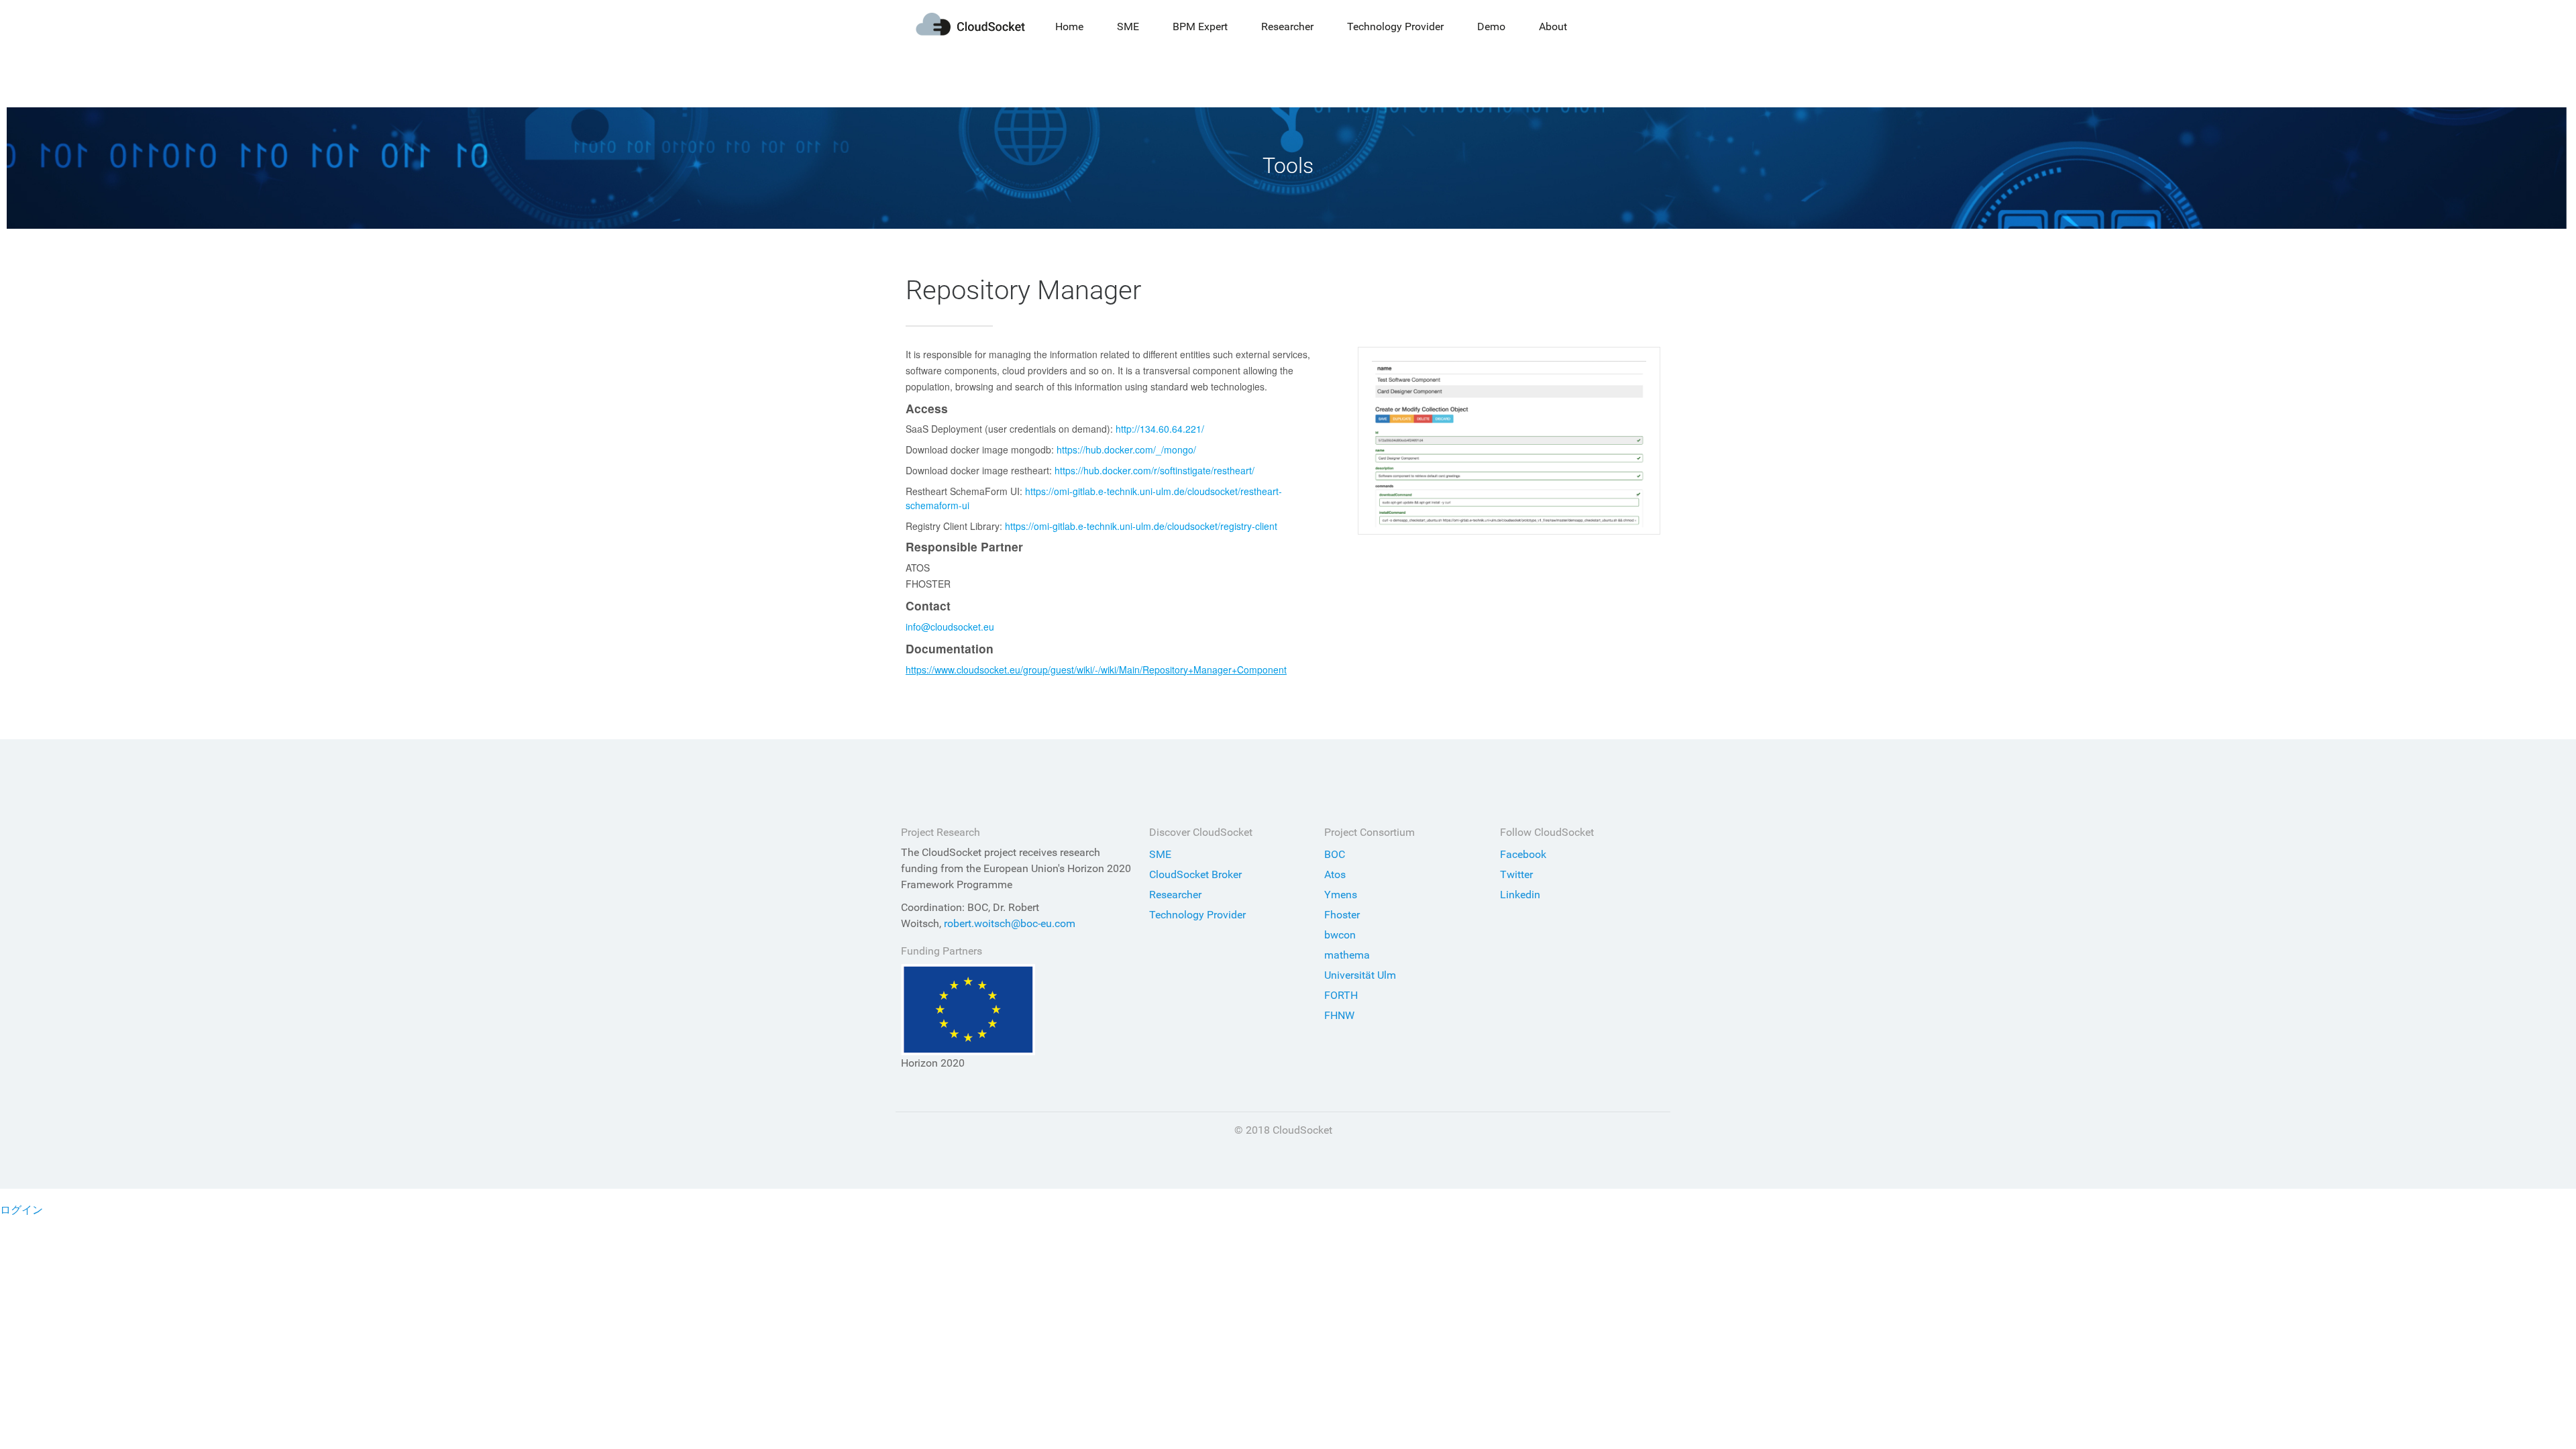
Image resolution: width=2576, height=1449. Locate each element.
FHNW (1339, 1015)
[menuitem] (1069, 27)
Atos (1335, 874)
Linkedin (1520, 895)
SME (1160, 854)
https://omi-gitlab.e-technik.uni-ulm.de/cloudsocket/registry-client (1141, 526)
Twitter (1516, 874)
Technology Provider (1197, 915)
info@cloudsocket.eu (950, 627)
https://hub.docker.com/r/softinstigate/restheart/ (1155, 470)
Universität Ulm (1360, 975)
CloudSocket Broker (1195, 874)
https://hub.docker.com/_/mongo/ (1126, 449)
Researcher (1175, 895)
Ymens (1341, 895)
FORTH (1341, 995)
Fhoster (1342, 915)
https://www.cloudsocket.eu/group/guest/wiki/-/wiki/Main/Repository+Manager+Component (1096, 669)
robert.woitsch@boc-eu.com (1010, 923)
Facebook (1523, 854)
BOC (1335, 854)
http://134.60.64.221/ (1160, 429)
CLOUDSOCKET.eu (970, 24)
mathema (1347, 955)
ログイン (21, 1210)
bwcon (1340, 935)
